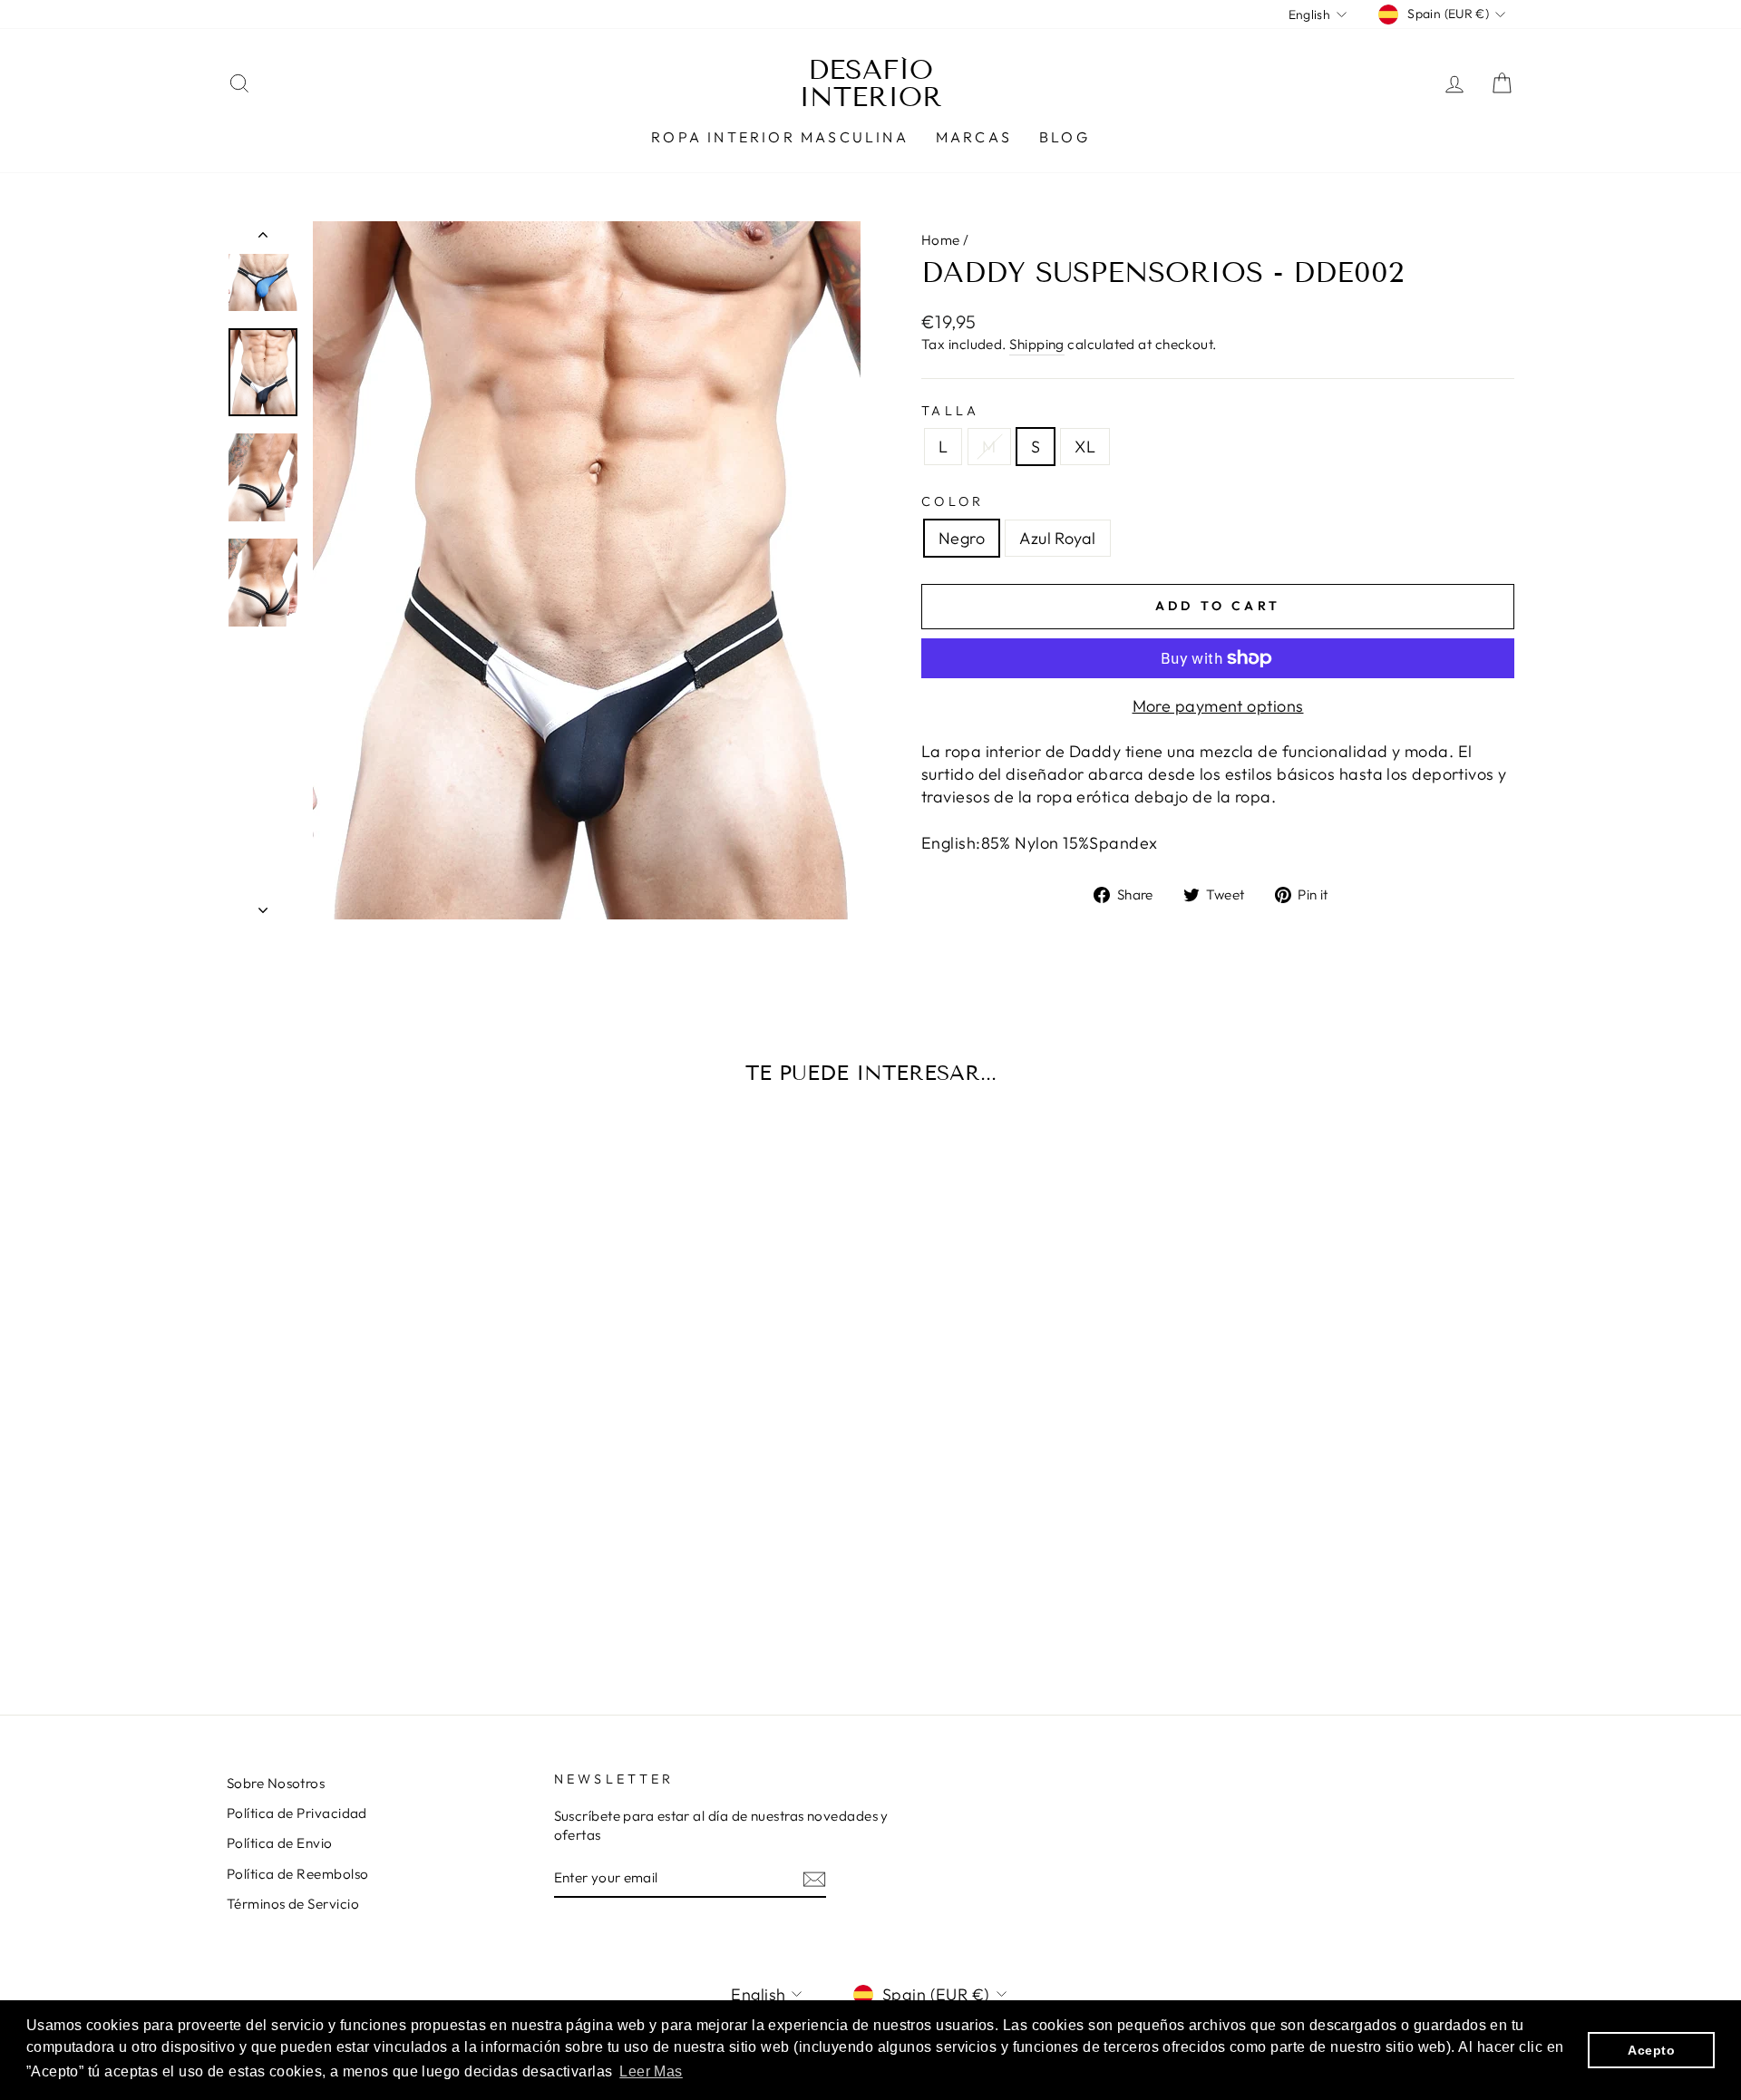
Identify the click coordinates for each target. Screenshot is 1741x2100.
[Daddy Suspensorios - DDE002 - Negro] (368, 1607)
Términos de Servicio (293, 1904)
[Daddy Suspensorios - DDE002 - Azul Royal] (392, 1607)
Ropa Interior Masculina (780, 137)
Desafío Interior (870, 83)
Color (953, 501)
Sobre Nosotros (276, 1783)
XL (1085, 447)
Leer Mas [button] (651, 2071)
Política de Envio (280, 1843)
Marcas (974, 137)
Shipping (1037, 344)
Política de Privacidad (297, 1813)
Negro (962, 538)
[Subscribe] (814, 1878)
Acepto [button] (1651, 2050)
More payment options (1218, 706)
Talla (951, 411)
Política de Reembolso (297, 1874)
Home (941, 240)
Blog (1065, 137)
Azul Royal (1058, 538)
